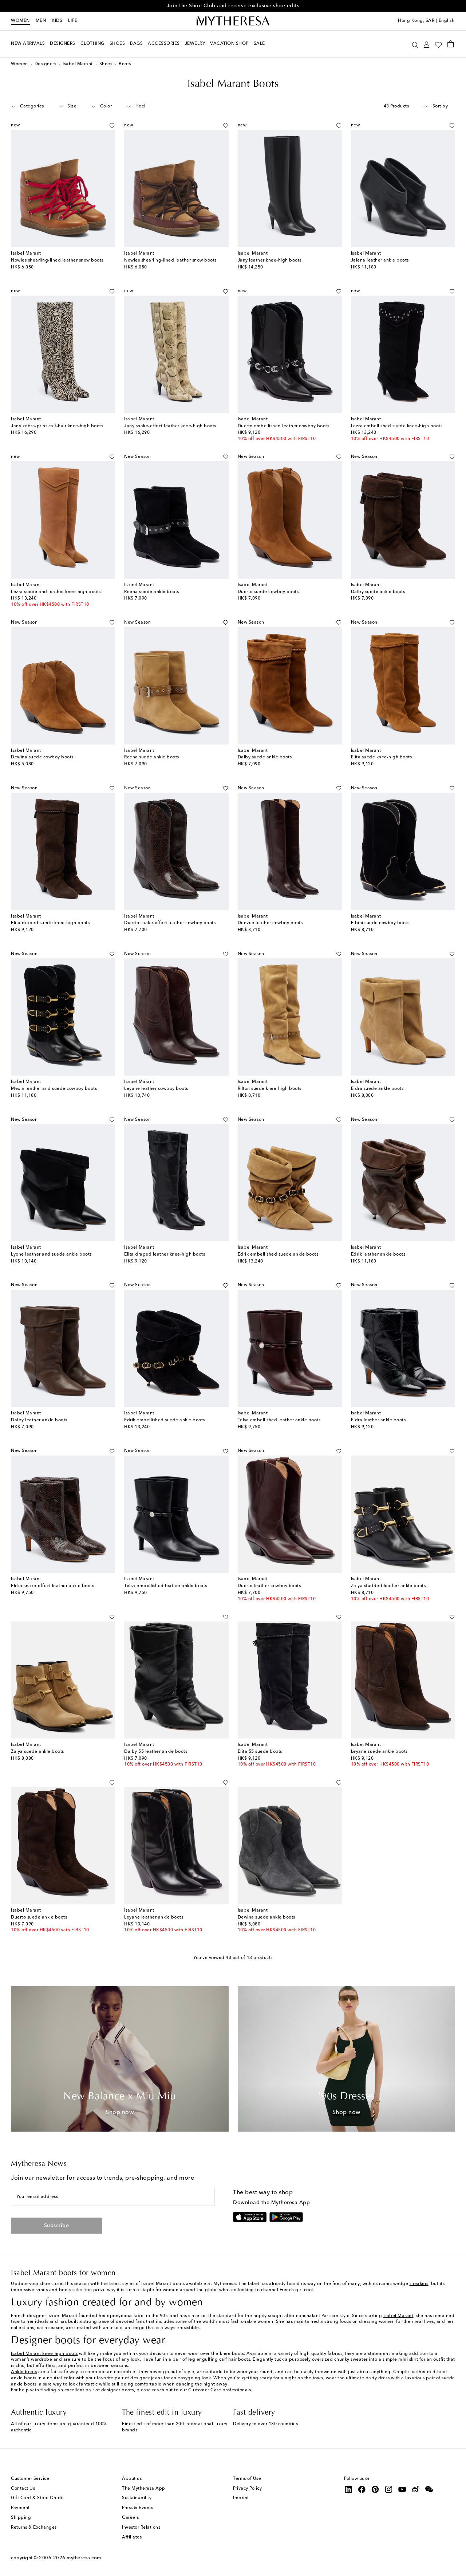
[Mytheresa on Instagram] (389, 2489)
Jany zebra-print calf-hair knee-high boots (57, 426)
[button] (415, 44)
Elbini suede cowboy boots (380, 923)
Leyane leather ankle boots (154, 1917)
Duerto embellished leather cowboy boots (284, 426)
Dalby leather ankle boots (39, 1420)
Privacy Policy (247, 2489)
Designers (46, 64)
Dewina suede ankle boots (266, 1917)
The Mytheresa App (144, 2489)
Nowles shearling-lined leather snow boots (57, 260)
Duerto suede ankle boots (39, 1917)
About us (132, 2479)
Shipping (21, 2518)
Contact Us (23, 2489)
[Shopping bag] (451, 44)
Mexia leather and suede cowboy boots (54, 1089)
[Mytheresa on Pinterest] (375, 2489)
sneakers (419, 2284)
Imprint (241, 2498)
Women (20, 21)
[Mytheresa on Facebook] (362, 2489)
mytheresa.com (84, 2558)
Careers (131, 2518)
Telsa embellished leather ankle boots (279, 1420)
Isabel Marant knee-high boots (44, 2354)
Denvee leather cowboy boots (270, 923)
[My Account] (426, 44)
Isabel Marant (78, 64)
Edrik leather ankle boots (378, 1254)
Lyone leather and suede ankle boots (51, 1254)
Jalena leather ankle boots (380, 260)
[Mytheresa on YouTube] (402, 2489)
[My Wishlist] (438, 44)
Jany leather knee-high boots (270, 260)
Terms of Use (247, 2479)
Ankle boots (24, 2372)
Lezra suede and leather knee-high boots (56, 592)
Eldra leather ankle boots (378, 1420)
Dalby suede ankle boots (378, 592)
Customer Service (30, 2479)
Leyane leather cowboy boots (156, 1089)
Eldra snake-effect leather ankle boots (52, 1586)
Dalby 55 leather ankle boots (156, 1752)
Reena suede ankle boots (152, 592)
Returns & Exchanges (34, 2528)
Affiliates (132, 2537)
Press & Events (137, 2508)
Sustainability (137, 2498)
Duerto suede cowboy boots (268, 592)
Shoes (106, 64)
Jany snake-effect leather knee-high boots (170, 426)
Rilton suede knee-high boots (270, 1089)
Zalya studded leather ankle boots (388, 1586)
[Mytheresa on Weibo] (416, 2489)
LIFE (73, 21)
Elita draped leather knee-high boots (165, 1254)
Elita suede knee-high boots (382, 757)
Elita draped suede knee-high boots (50, 923)
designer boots (118, 2390)
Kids (57, 21)
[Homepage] (233, 21)
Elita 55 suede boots (260, 1752)
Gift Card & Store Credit (37, 2498)
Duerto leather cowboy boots (269, 1586)
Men (41, 21)
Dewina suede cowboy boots (42, 757)
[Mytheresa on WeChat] (429, 2489)
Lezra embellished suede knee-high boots (397, 426)
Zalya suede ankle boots (37, 1752)
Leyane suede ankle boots (379, 1752)
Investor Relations (141, 2528)
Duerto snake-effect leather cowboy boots (170, 923)
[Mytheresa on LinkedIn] (348, 2489)
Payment (20, 2508)
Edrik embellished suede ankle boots (278, 1254)
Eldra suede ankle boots (377, 1089)
